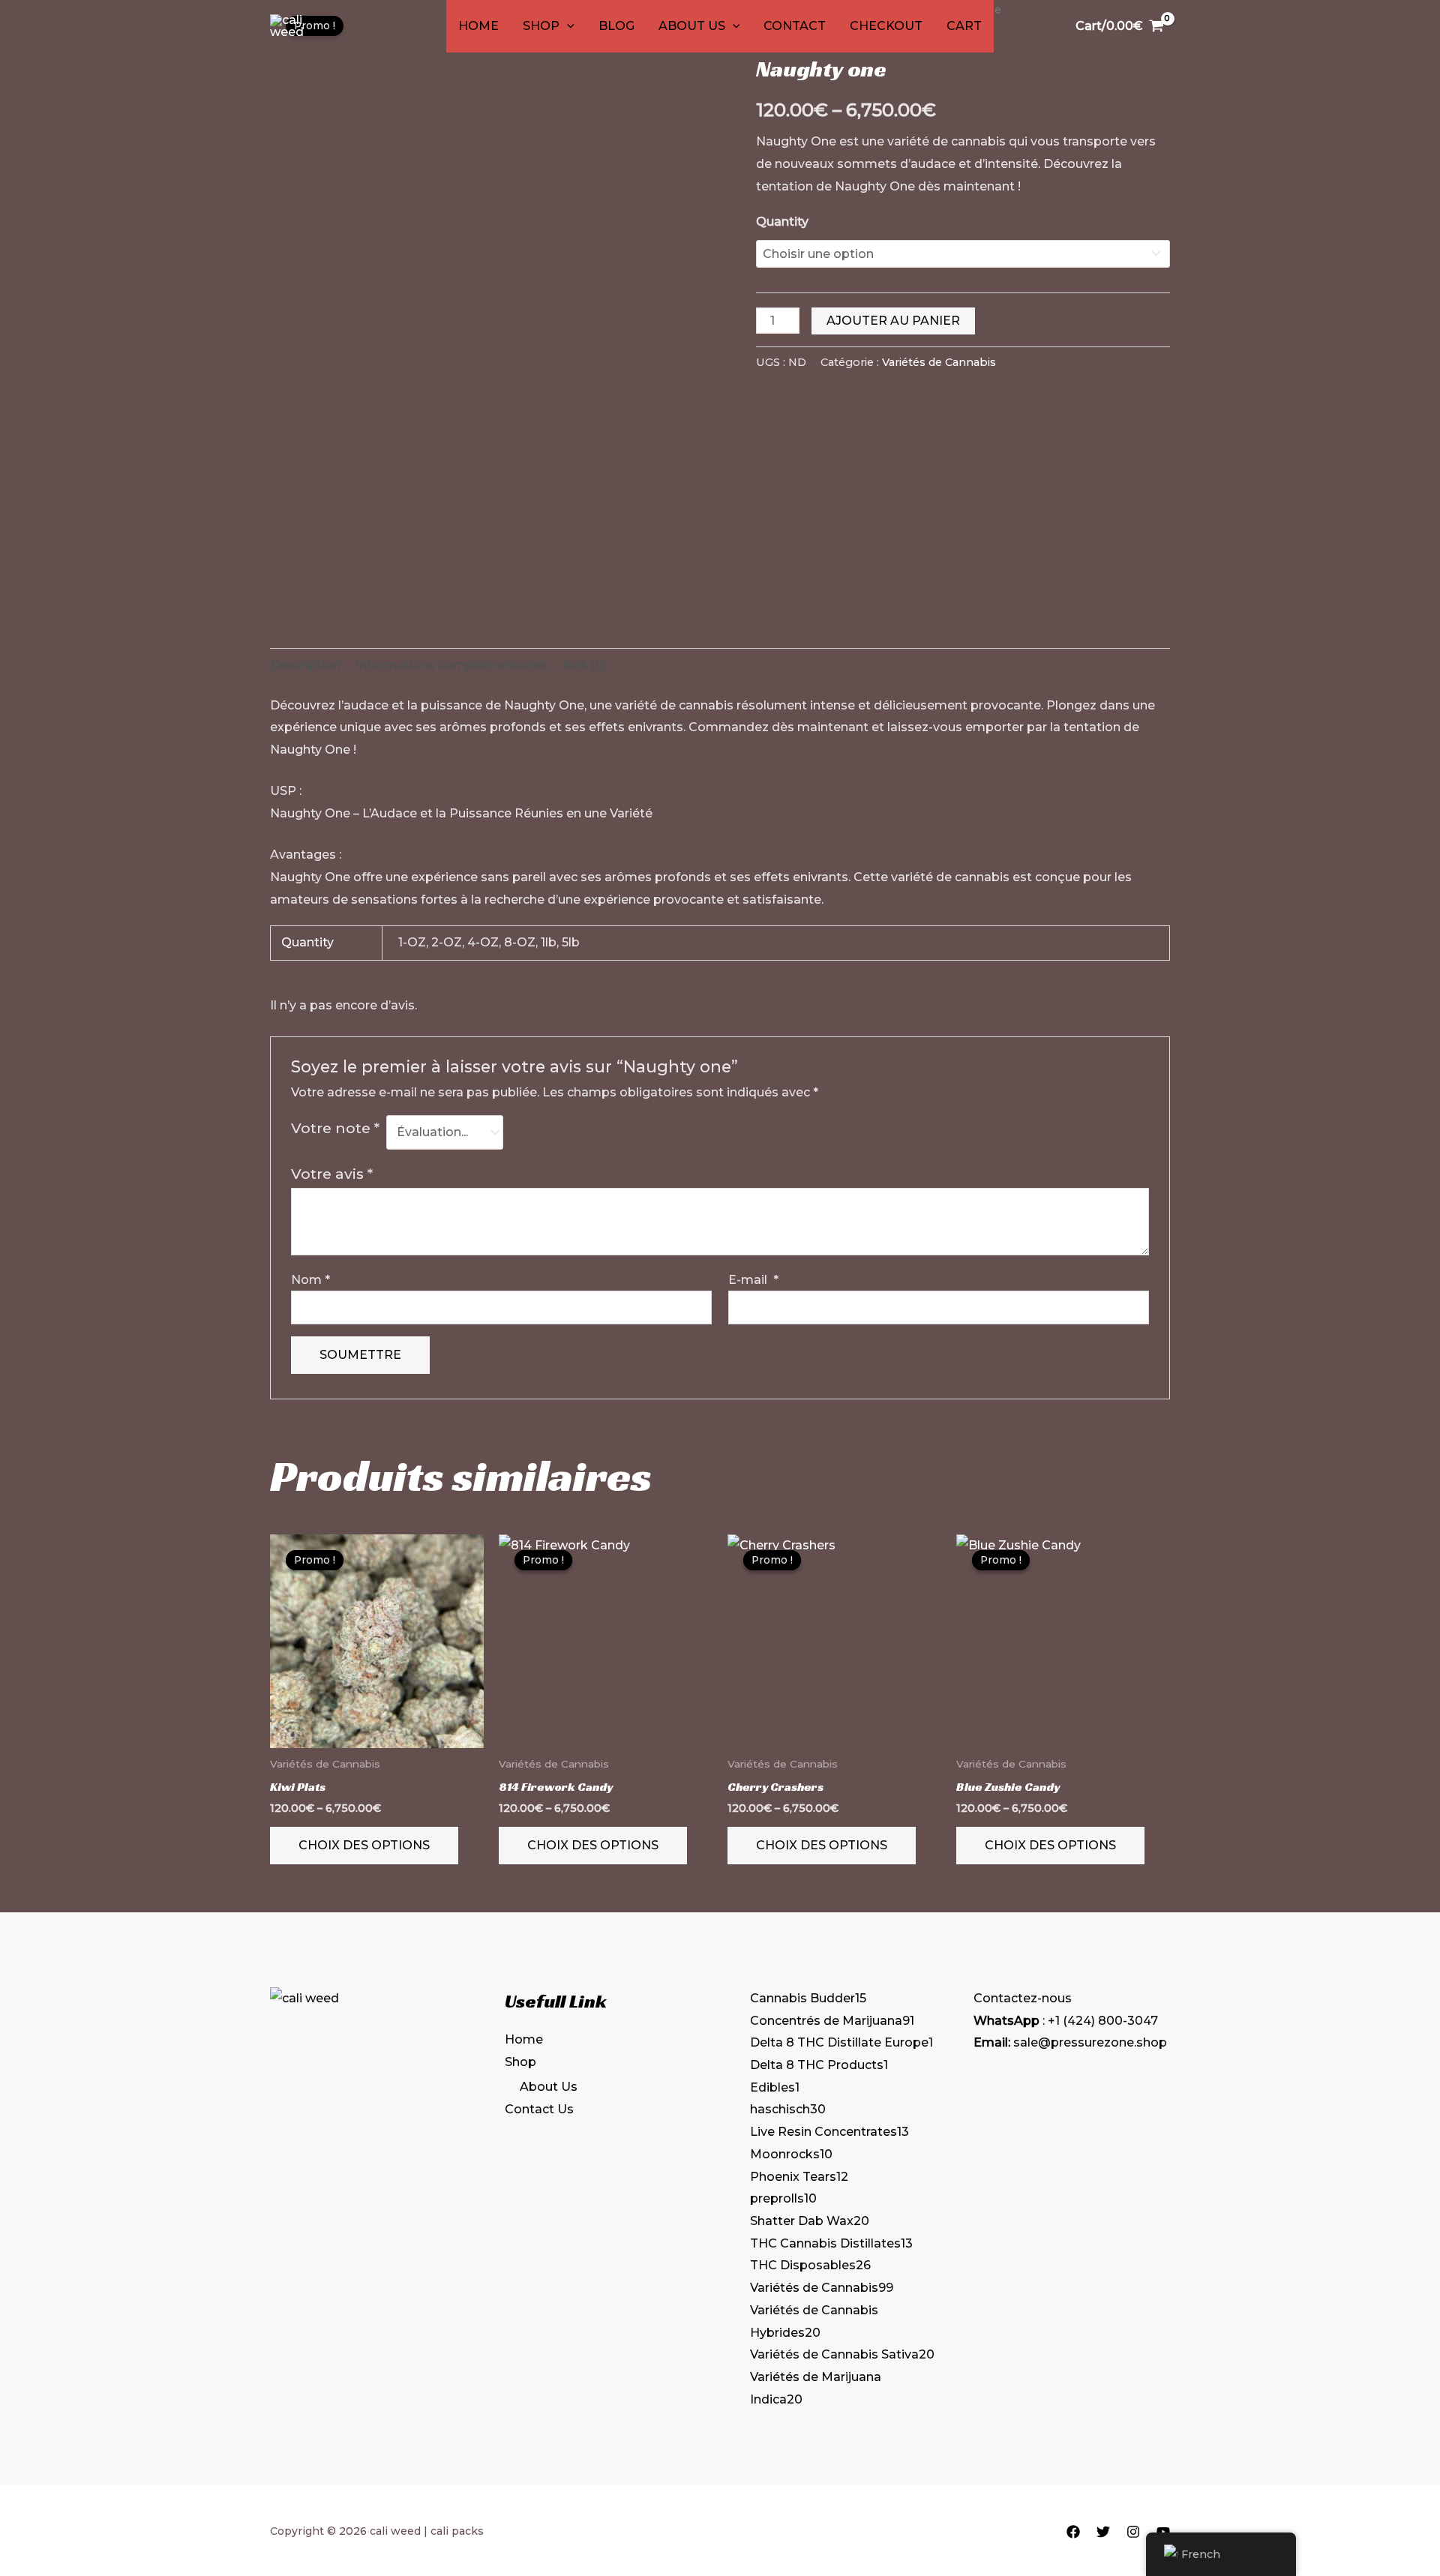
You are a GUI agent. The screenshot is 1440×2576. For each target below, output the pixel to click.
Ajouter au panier (893, 321)
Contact (795, 26)
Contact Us (539, 2109)
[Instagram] (1133, 2532)
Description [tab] (305, 665)
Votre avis (332, 1174)
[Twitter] (1103, 2532)
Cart (964, 26)
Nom (310, 1280)
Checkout (886, 26)
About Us (692, 26)
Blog (616, 26)
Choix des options (364, 1845)
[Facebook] (1073, 2532)
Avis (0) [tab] (584, 665)
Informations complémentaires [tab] (451, 665)
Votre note (335, 1128)
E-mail (753, 1280)
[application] (567, 26)
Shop (541, 26)
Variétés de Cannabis (939, 362)
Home (478, 26)
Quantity (782, 222)
